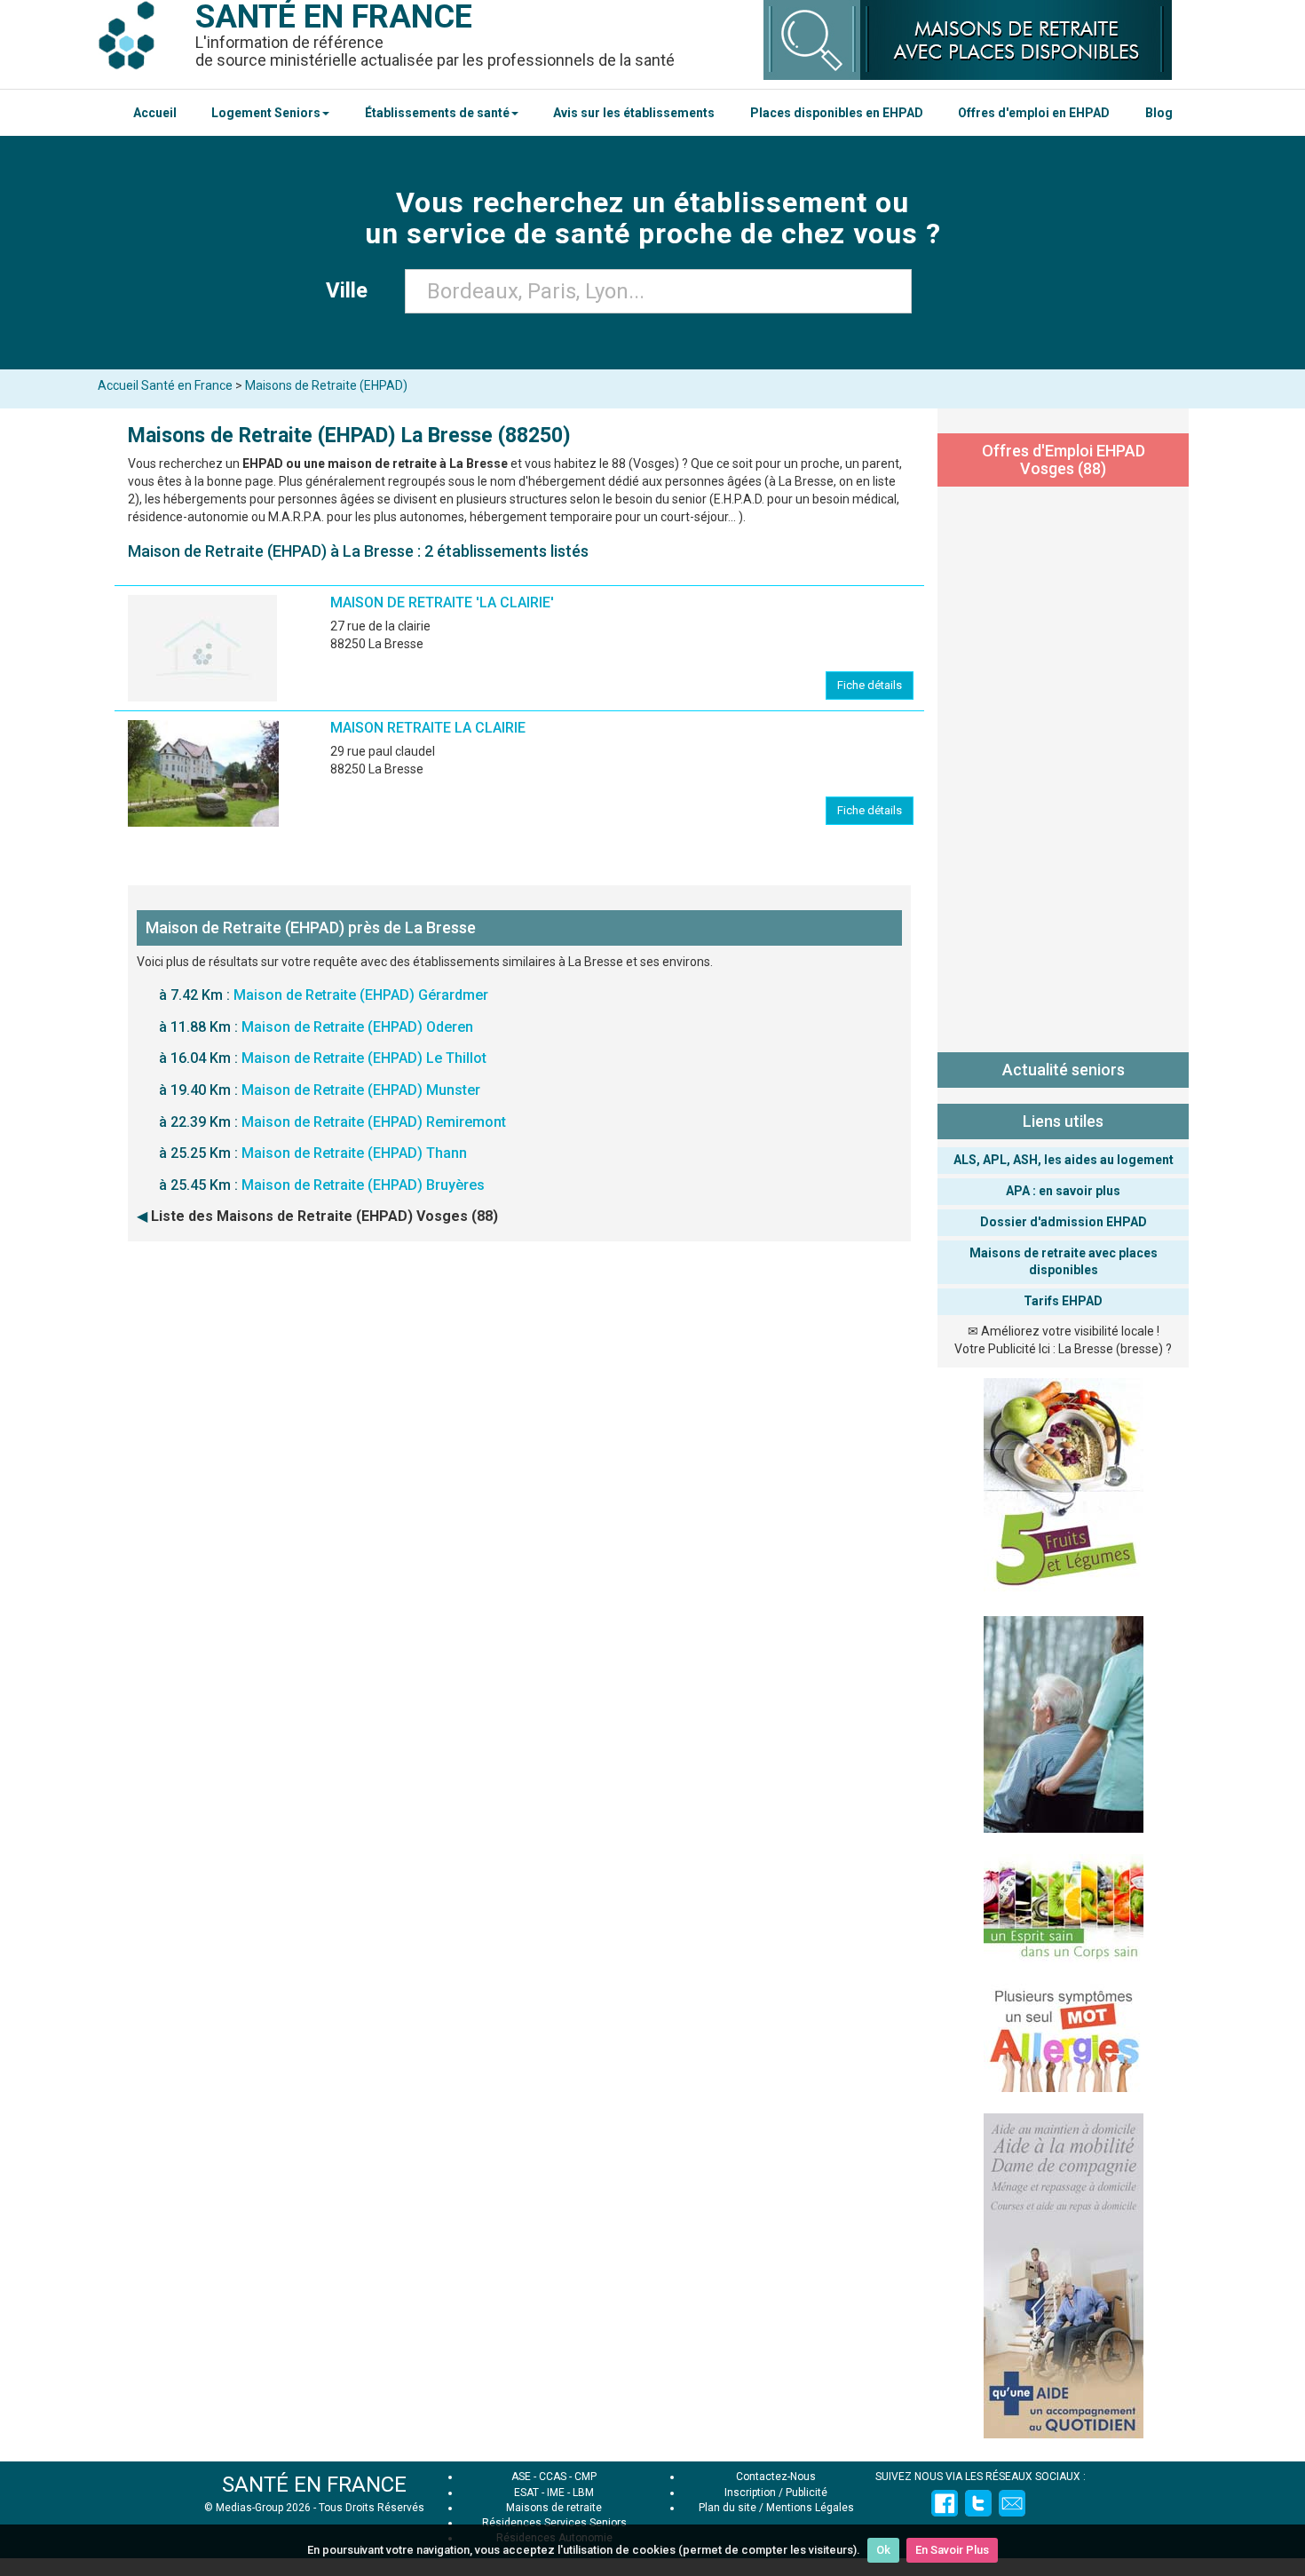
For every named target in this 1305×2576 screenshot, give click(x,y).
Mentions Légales (810, 2508)
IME (556, 2493)
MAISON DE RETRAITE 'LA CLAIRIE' (442, 602)
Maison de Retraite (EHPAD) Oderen (357, 1027)
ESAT (526, 2493)
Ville (352, 290)
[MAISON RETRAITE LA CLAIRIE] (203, 773)
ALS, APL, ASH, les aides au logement (1064, 1160)
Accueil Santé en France (165, 385)
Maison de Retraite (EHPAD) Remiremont (374, 1122)
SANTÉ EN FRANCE (314, 2485)
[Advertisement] (1063, 765)
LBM (583, 2493)
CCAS (553, 2477)
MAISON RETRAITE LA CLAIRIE (428, 728)
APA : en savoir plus (1063, 1191)
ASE (521, 2477)
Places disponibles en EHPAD (837, 113)
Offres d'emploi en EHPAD (1034, 113)
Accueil (155, 113)
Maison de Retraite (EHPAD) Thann (354, 1153)
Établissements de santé (437, 113)
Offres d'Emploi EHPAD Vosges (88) (1064, 460)
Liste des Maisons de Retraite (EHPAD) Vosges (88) (324, 1216)
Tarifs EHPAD (1063, 1301)
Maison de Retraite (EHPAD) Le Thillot (364, 1058)
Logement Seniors (266, 113)
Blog (1159, 113)
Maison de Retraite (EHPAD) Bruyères (363, 1185)
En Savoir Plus (952, 2550)
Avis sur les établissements (634, 113)
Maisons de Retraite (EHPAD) (326, 385)
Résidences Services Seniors (554, 2523)
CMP (585, 2477)
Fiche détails (870, 685)
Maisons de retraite (554, 2508)
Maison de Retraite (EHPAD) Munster (361, 1090)
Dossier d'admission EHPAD (1064, 1222)
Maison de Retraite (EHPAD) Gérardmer (361, 995)
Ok (883, 2550)
